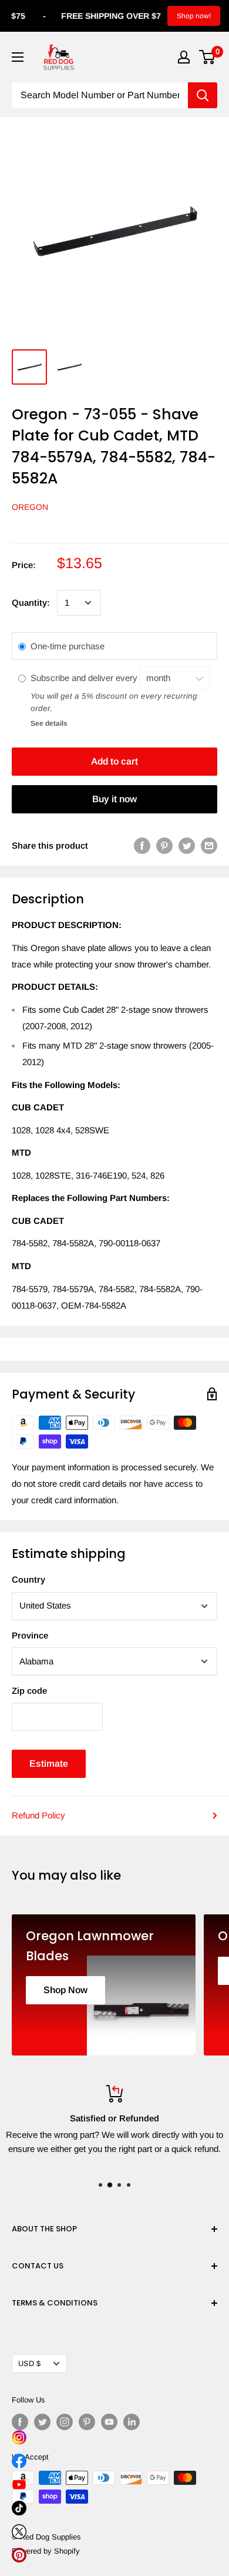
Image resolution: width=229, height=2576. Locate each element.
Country (28, 1579)
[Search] (203, 95)
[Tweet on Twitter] (187, 845)
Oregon (30, 507)
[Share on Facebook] (142, 845)
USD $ (29, 2363)
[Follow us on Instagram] (65, 2422)
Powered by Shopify (46, 2551)
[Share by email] (209, 845)
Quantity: (31, 603)
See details (49, 723)
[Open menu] (18, 57)
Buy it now (114, 799)
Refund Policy (38, 1815)
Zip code (29, 1691)
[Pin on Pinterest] (164, 845)
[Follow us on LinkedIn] (132, 2422)
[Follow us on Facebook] (20, 2422)
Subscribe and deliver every (85, 678)
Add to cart (114, 761)
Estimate (49, 1764)
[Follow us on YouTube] (109, 2422)
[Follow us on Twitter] (42, 2422)
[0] (208, 57)
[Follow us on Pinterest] (87, 2422)
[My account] (184, 57)
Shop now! (194, 16)
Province (30, 1635)
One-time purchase (68, 646)
